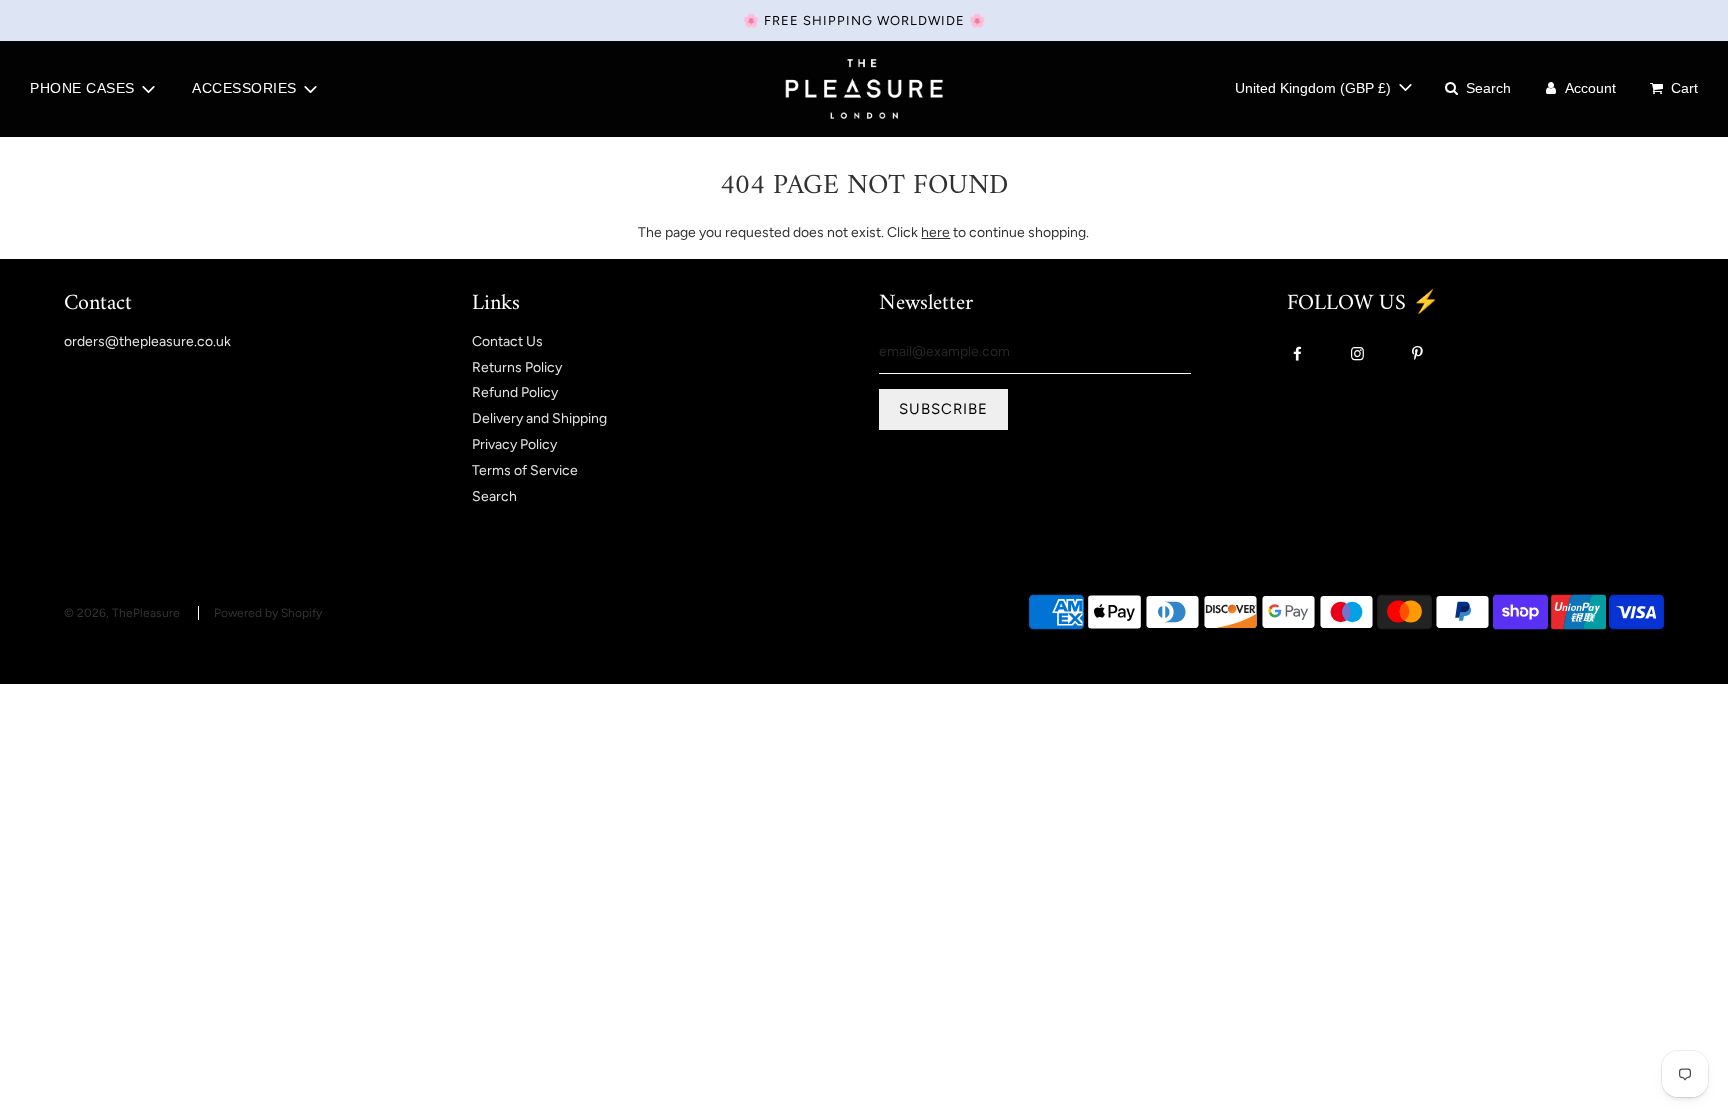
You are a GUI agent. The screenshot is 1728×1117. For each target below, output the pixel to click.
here (935, 232)
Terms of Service (525, 470)
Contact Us (507, 341)
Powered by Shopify (268, 613)
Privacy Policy (514, 444)
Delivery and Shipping (539, 418)
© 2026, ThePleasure (122, 613)
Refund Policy (515, 392)
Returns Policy (517, 367)
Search (494, 496)
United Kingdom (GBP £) (1315, 88)
